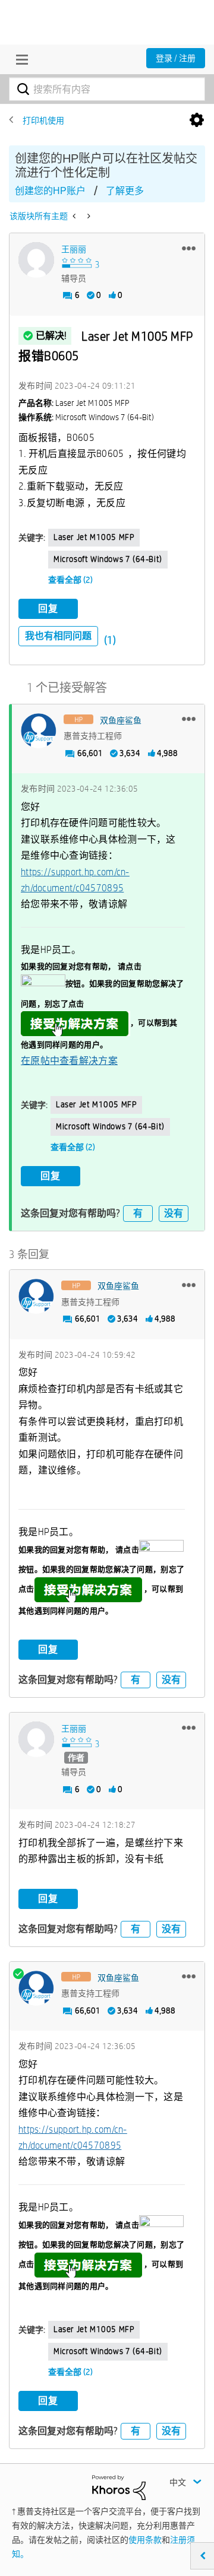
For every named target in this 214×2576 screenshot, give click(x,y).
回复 (48, 609)
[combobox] (107, 89)
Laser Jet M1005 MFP (94, 537)
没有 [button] (174, 1213)
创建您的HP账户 (50, 191)
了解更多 (125, 191)
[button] (189, 248)
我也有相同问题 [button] (58, 636)
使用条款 (145, 2540)
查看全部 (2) (70, 580)
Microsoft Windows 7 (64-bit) (108, 559)
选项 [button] (197, 120)
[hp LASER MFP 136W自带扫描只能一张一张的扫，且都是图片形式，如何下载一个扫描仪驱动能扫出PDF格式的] (75, 216)
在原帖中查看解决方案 (69, 1061)
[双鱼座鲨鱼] (39, 731)
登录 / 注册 (176, 58)
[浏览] (19, 59)
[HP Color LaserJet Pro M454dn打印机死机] (88, 216)
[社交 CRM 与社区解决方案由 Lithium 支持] (119, 2486)
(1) (110, 640)
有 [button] (138, 1213)
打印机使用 (43, 120)
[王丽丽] (36, 260)
